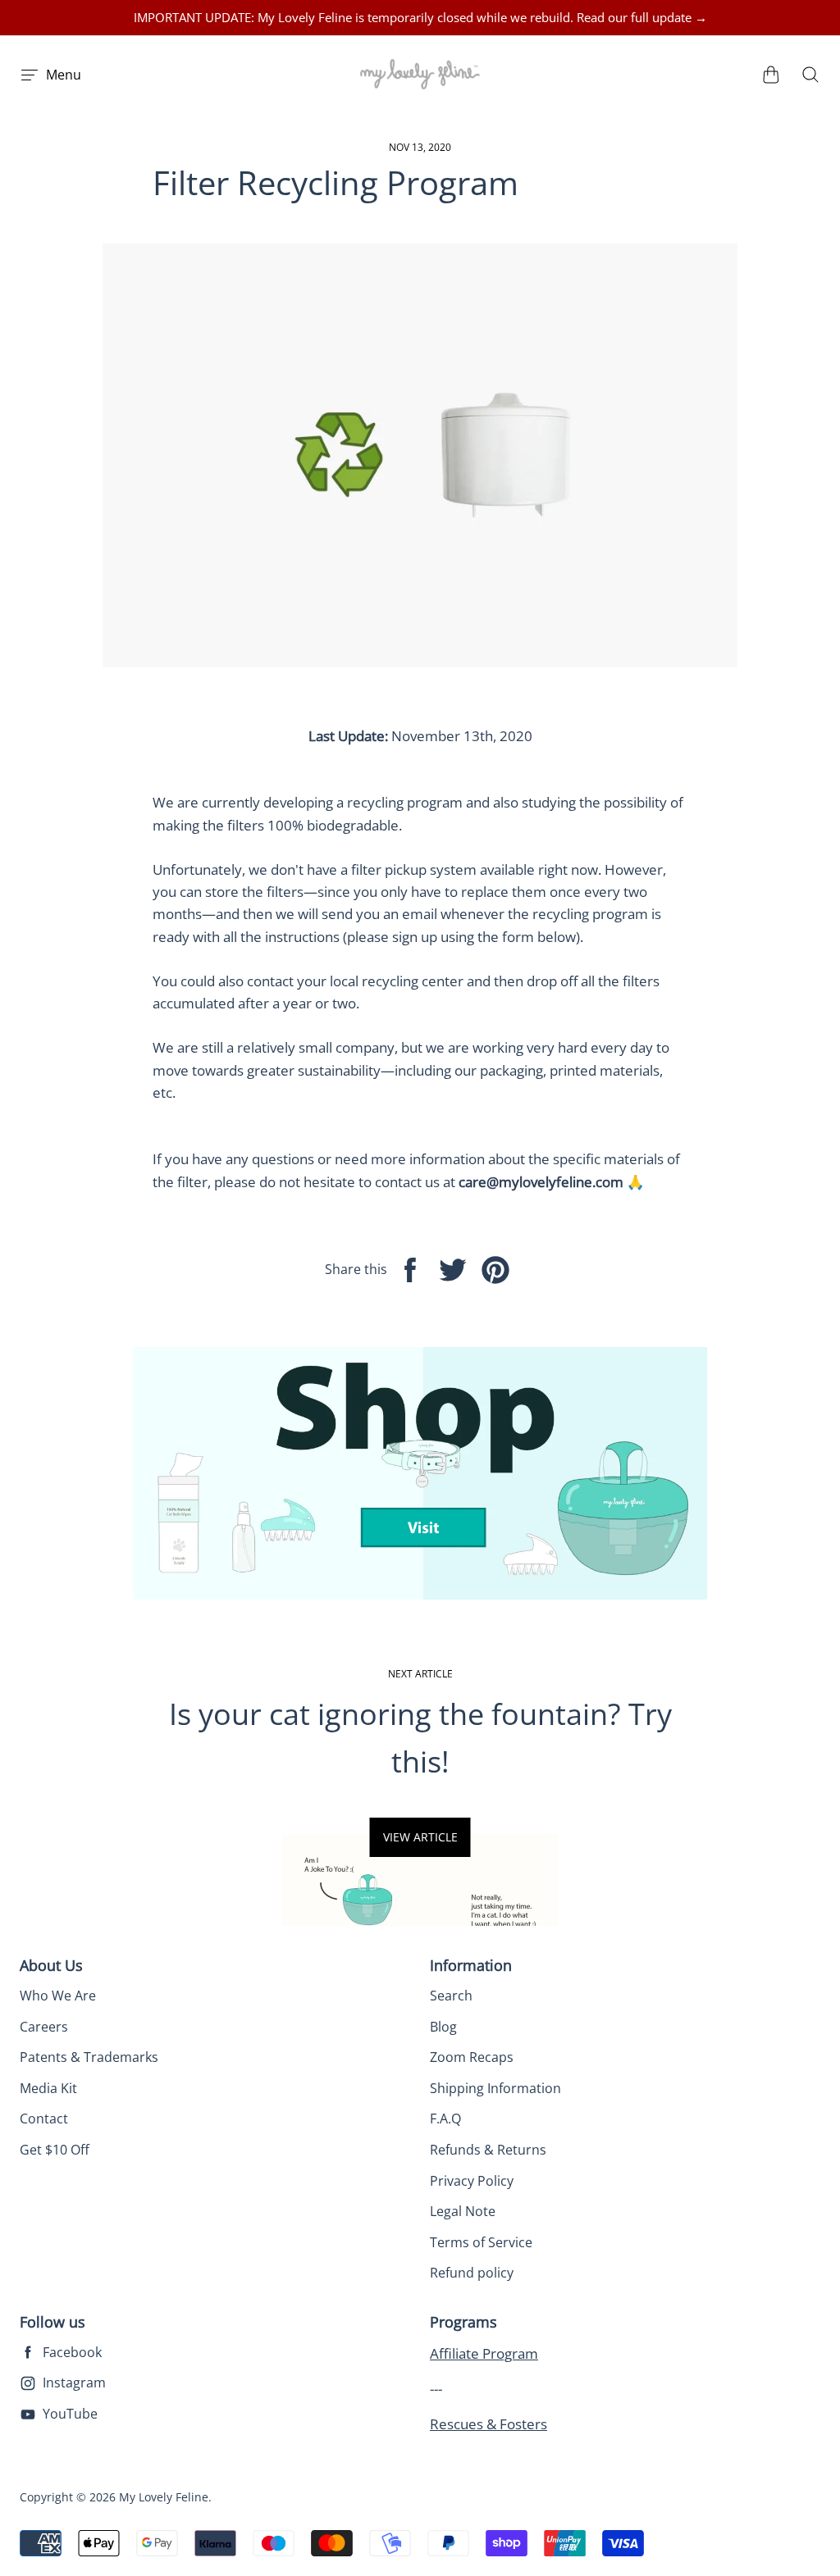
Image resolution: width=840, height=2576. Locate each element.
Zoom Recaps (472, 2057)
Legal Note (463, 2211)
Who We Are (58, 1996)
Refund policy (472, 2273)
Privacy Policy (472, 2181)
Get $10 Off (55, 2150)
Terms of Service (481, 2242)
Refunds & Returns (488, 2150)
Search (451, 1996)
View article (420, 1837)
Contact (44, 2119)
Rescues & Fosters (488, 2424)
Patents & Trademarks (89, 2057)
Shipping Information (495, 2088)
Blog (443, 2027)
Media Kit (48, 2088)
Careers (44, 2027)
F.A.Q (445, 2119)
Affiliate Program (484, 2353)
